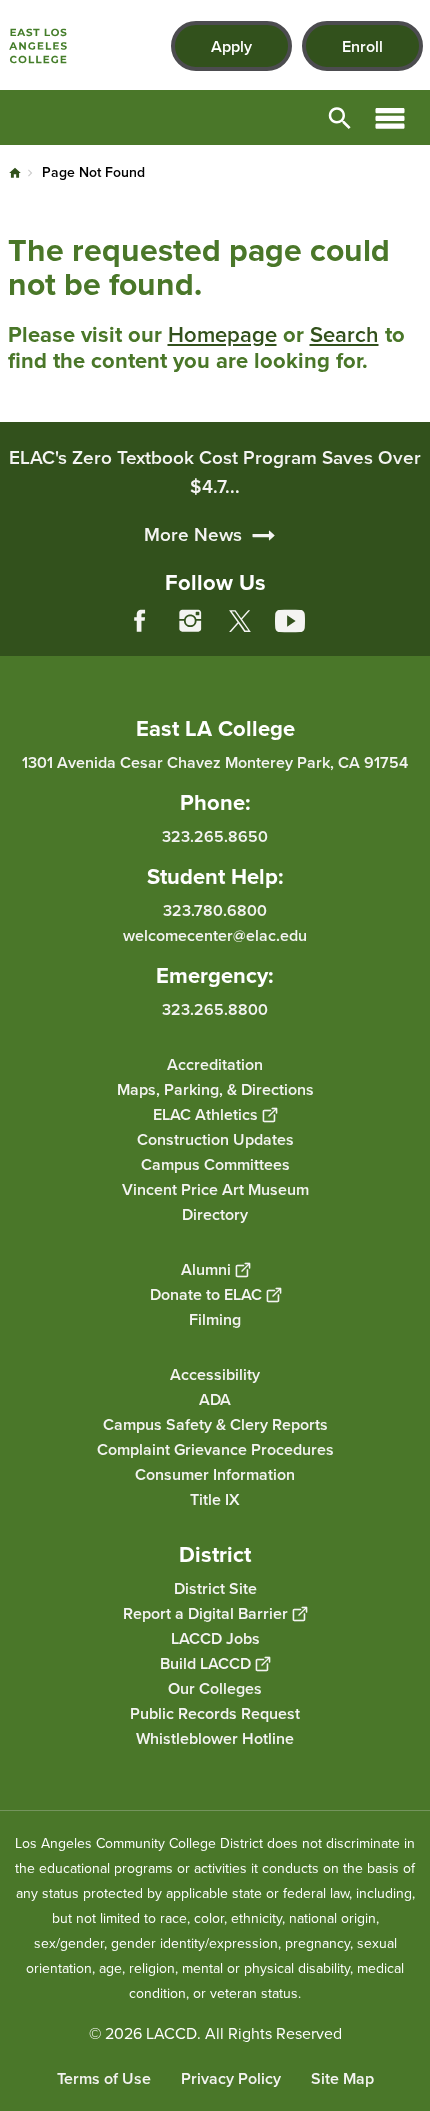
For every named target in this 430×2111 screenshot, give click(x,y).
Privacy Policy (231, 2078)
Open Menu (390, 117)
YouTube (290, 621)
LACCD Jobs (215, 1637)
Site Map (342, 2078)
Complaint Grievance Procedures (215, 1448)
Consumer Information (215, 1473)
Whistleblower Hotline (215, 1737)
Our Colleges (215, 1687)
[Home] (38, 46)
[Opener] (410, 636)
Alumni (206, 1268)
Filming (215, 1318)
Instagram (190, 621)
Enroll (362, 46)
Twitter (240, 621)
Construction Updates (215, 1138)
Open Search (340, 117)
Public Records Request (215, 1712)
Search (344, 334)
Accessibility (215, 1373)
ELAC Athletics (205, 1113)
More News (193, 534)
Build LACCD (205, 1662)
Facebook (140, 621)
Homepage (222, 334)
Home (15, 173)
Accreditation (215, 1063)
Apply (231, 46)
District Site (215, 1587)
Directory (215, 1213)
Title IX (215, 1498)
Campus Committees (215, 1163)
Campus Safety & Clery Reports (215, 1423)
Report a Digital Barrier (205, 1612)
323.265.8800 (215, 1008)
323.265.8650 (215, 836)
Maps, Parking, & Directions (215, 1088)
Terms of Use (104, 2078)
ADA (215, 1398)
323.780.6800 (215, 910)
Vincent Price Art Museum (215, 1188)
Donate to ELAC (206, 1293)
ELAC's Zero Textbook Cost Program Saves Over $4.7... (215, 472)
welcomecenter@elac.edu (215, 935)
